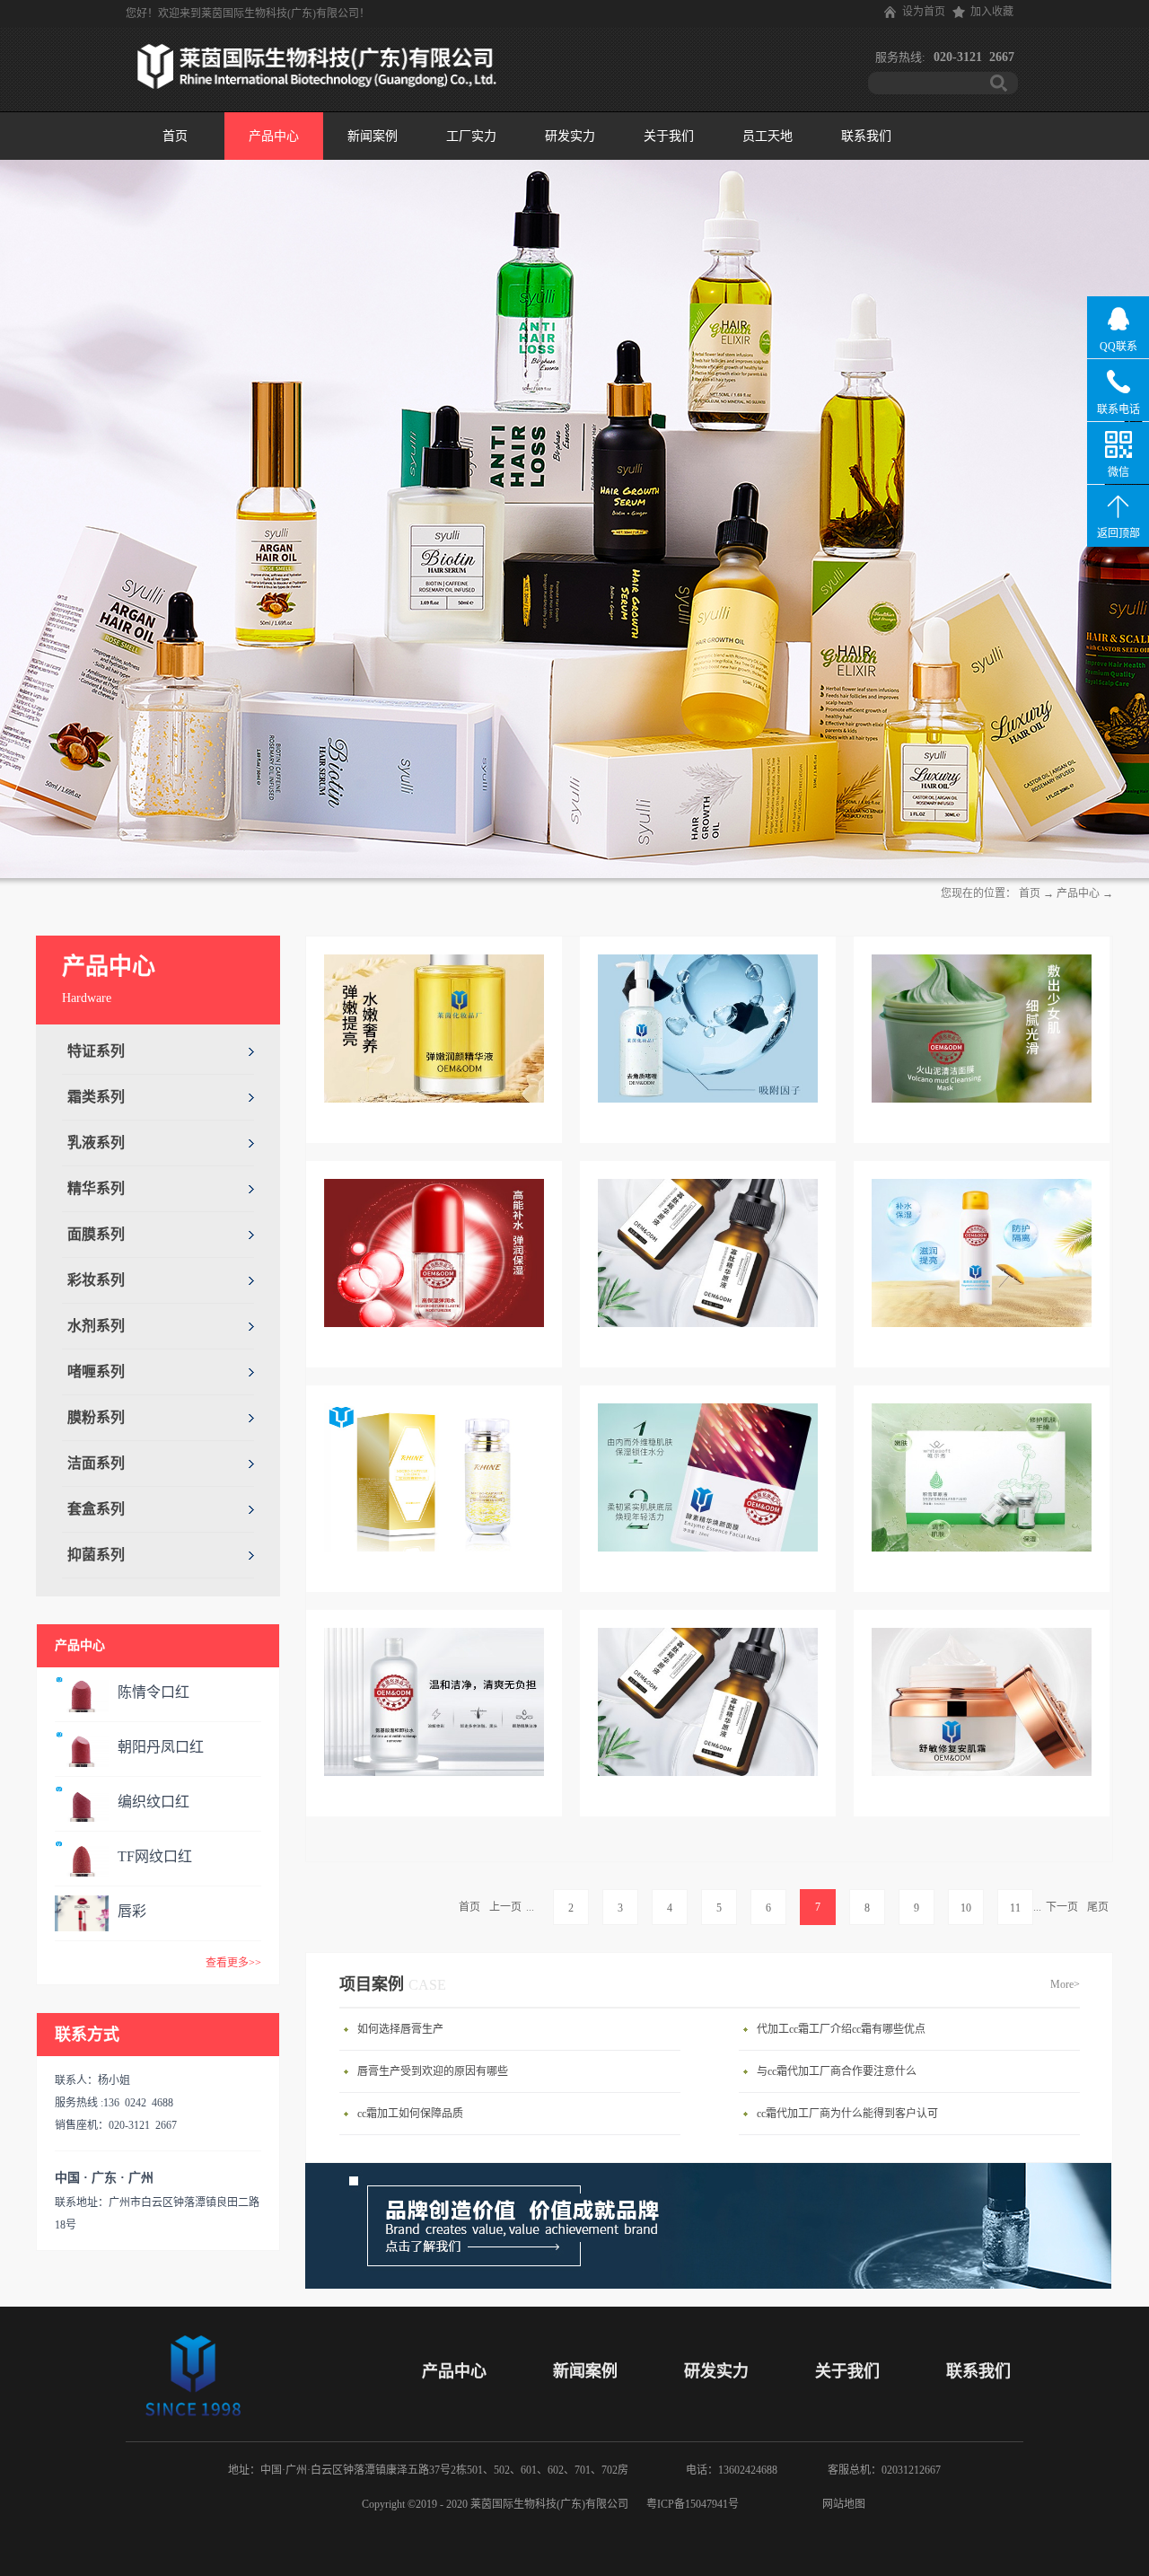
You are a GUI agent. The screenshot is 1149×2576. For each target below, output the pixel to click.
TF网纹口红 (155, 1856)
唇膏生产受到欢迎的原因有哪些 (433, 2071)
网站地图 (841, 2504)
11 (1015, 1908)
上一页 (505, 1907)
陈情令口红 (153, 1692)
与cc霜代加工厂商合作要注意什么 (837, 2071)
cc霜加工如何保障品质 (410, 2114)
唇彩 (132, 1911)
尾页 (1098, 1907)
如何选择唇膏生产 (400, 2029)
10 (966, 1908)
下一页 (1062, 1907)
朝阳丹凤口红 (161, 1747)
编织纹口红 (153, 1802)
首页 (175, 136)
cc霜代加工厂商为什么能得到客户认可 (847, 2114)
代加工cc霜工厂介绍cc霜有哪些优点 (841, 2029)
